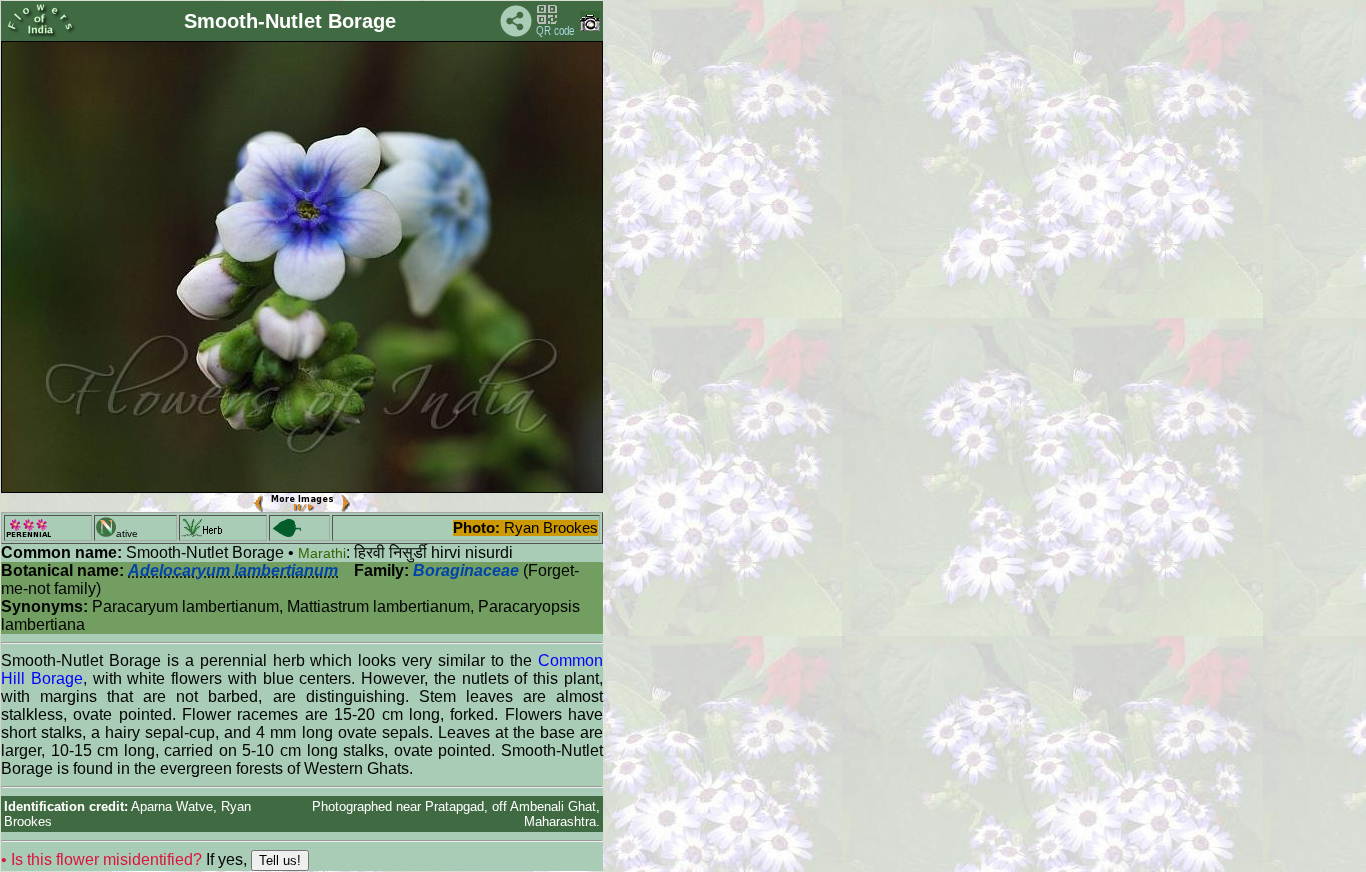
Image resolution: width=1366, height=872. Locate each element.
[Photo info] (590, 26)
